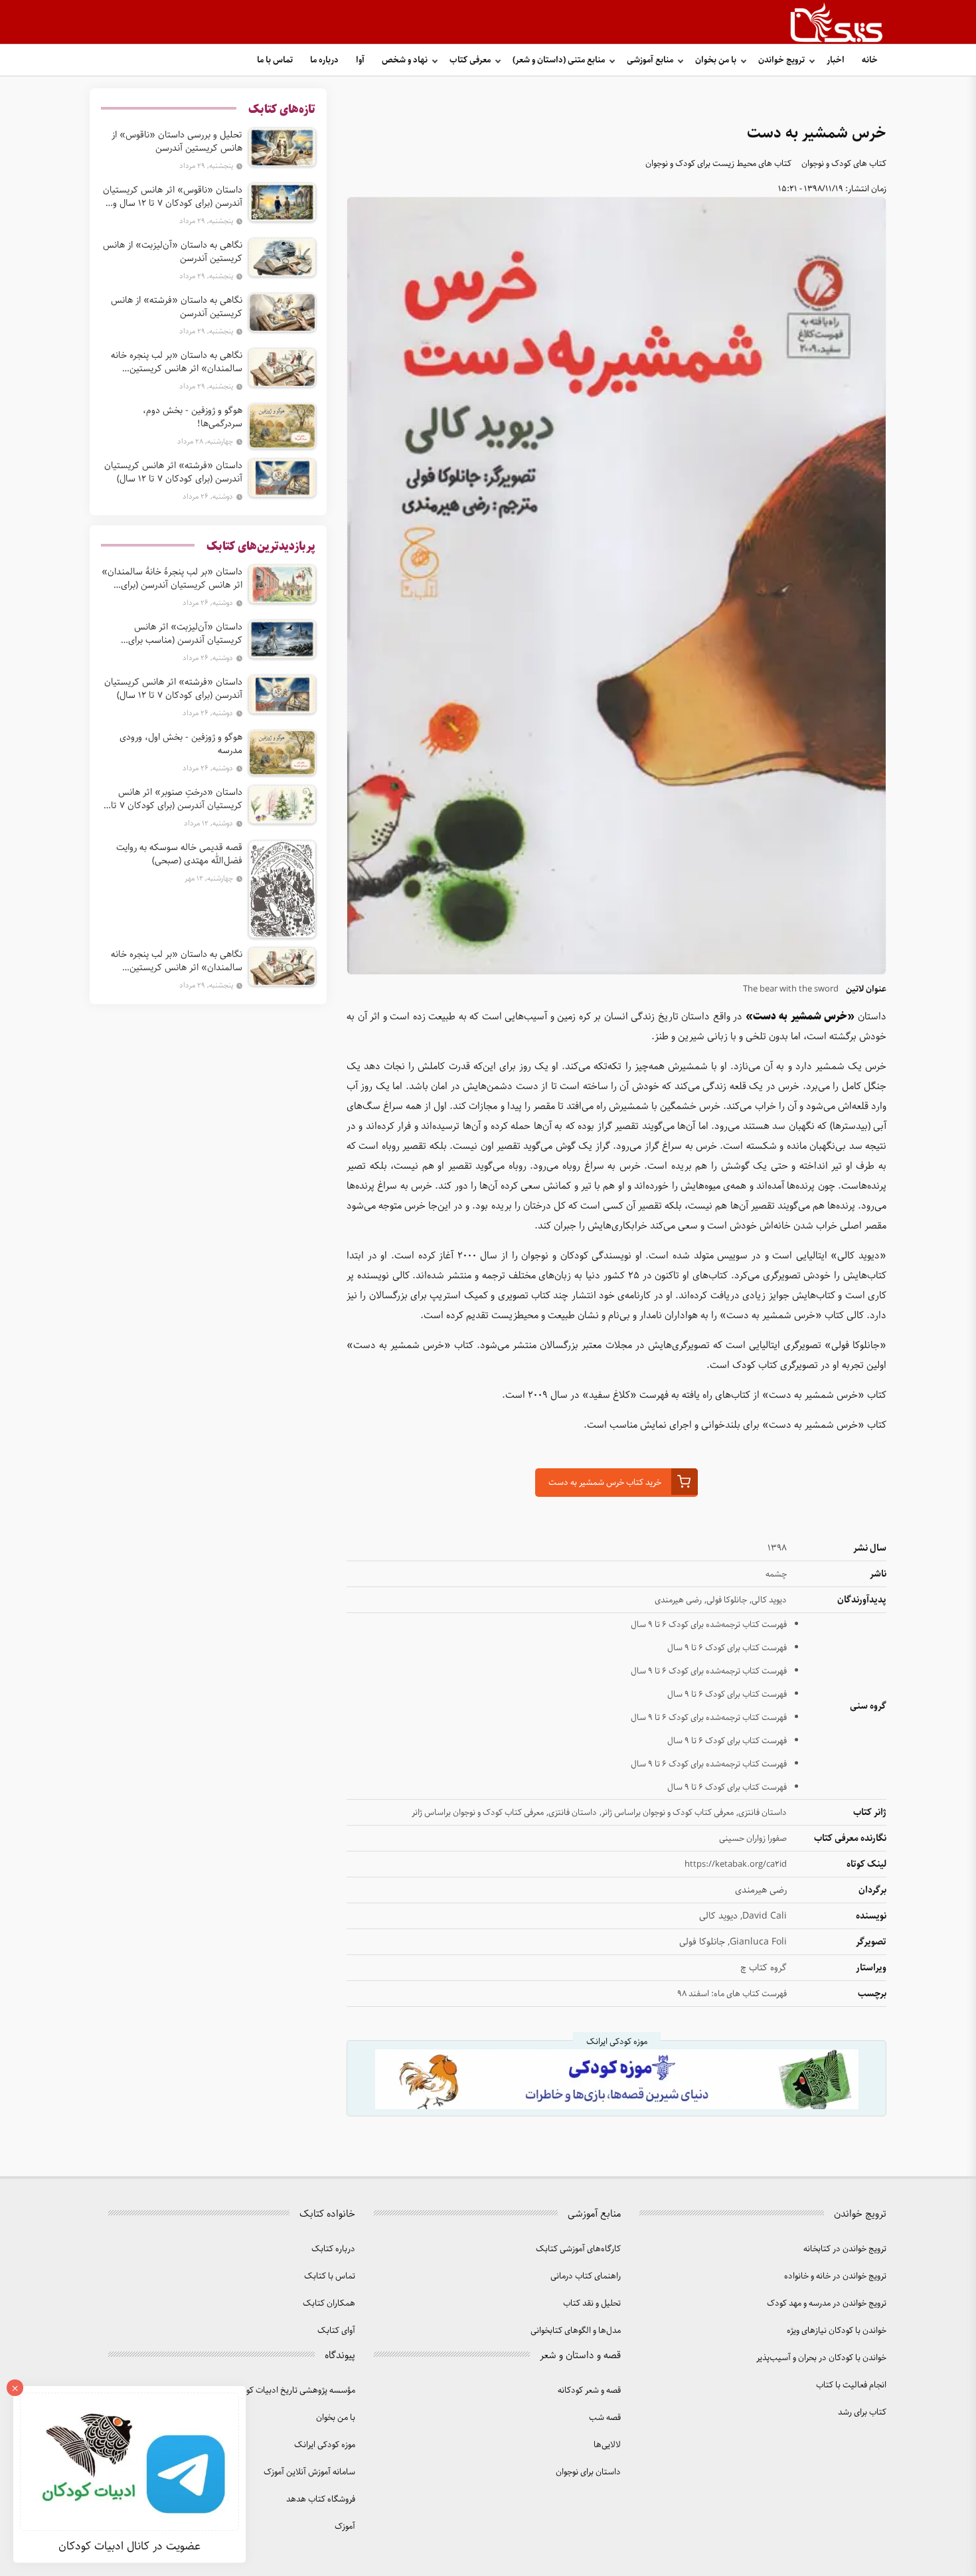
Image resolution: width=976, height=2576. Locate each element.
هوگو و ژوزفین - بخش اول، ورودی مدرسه (181, 744)
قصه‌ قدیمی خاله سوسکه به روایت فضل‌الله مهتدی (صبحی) (179, 854)
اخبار (836, 60)
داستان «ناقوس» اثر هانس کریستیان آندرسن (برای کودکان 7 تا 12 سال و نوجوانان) (173, 197)
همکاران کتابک (329, 2303)
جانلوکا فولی (727, 1600)
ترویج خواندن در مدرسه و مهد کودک (827, 2303)
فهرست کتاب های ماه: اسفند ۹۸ (732, 1994)
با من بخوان (716, 60)
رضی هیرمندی (678, 1600)
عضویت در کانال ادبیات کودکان (129, 2546)
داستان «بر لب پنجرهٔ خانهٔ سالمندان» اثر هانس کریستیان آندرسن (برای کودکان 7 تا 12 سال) (172, 578)
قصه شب (605, 2418)
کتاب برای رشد (862, 2412)
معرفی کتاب (470, 60)
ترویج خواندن (781, 60)
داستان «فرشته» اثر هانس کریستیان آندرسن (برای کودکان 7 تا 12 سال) (173, 472)
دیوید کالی (769, 1600)
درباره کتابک (333, 2249)
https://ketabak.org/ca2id (736, 1864)
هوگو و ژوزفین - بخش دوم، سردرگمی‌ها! (193, 417)
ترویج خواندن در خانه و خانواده (835, 2276)
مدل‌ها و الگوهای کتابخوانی (576, 2331)
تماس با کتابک (330, 2276)
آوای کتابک (336, 2331)
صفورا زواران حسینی (753, 1839)
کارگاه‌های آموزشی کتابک (578, 2249)
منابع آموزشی (650, 60)
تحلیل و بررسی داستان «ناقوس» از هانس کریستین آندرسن (177, 141)
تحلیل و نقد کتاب (592, 2303)
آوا (360, 60)
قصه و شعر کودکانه (589, 2390)
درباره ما (324, 60)
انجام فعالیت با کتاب (851, 2385)
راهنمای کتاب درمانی (586, 2276)
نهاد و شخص (405, 60)
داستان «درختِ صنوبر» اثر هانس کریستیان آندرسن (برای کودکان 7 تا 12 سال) (177, 799)
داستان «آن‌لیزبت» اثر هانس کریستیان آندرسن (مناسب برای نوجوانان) (185, 634)
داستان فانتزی (763, 1813)
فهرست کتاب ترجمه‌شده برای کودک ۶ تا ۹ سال (709, 1625)
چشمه (776, 1574)
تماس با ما (275, 60)
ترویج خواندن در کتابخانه (845, 2249)
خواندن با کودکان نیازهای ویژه (837, 2331)
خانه (870, 60)
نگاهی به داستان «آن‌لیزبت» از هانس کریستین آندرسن (173, 252)
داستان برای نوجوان (588, 2472)
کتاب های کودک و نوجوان (844, 164)
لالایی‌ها (607, 2445)
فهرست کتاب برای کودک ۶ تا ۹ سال (727, 1648)
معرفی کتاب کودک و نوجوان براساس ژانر (668, 1813)
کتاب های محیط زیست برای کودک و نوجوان (718, 164)
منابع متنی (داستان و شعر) (559, 60)
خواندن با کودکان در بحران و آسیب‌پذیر (821, 2358)
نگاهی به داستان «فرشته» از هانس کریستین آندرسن (177, 307)
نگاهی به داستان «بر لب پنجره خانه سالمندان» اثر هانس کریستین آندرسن (177, 362)
